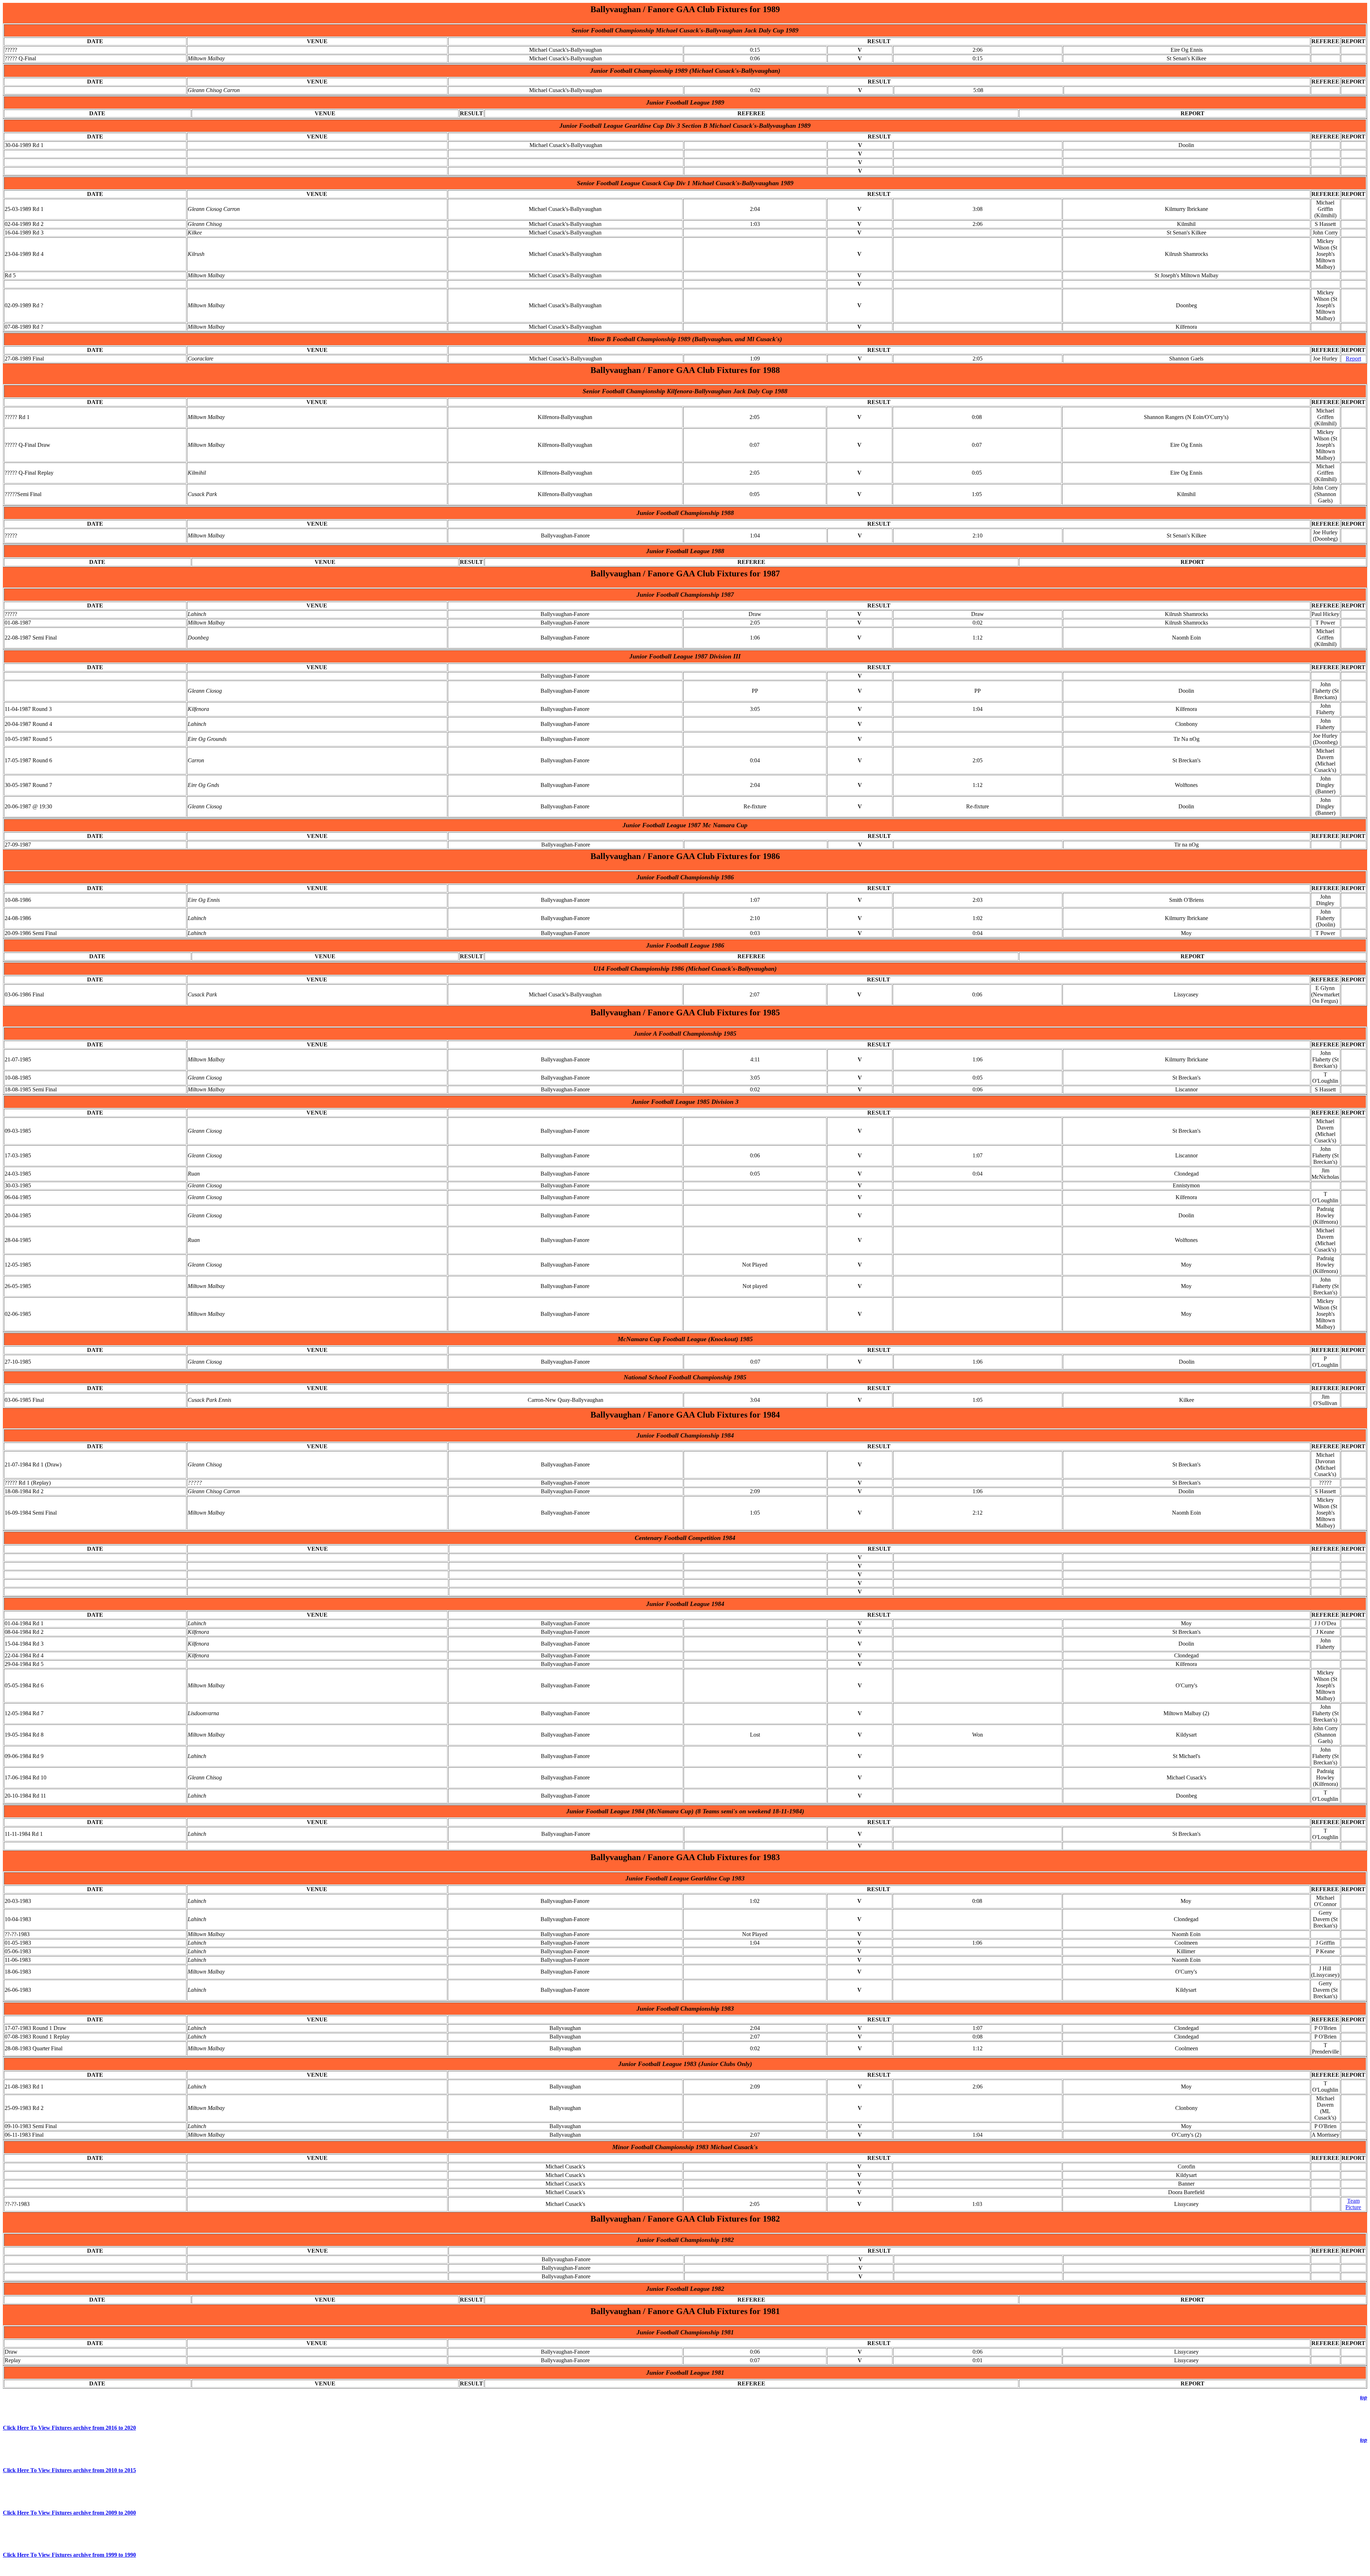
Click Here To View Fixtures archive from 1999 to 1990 (69, 2555)
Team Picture (1353, 2204)
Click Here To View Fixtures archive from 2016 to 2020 (69, 2428)
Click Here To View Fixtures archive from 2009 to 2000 (69, 2513)
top (1364, 2397)
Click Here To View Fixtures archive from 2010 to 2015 (69, 2470)
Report (1353, 358)
